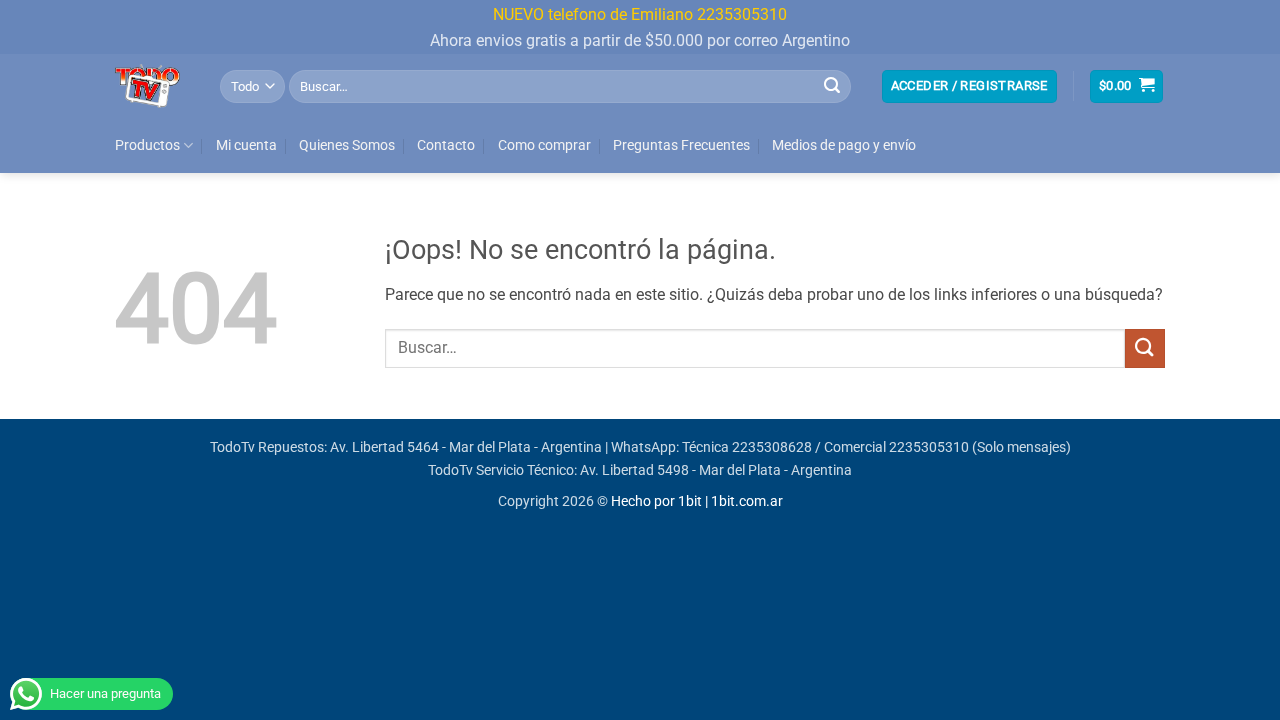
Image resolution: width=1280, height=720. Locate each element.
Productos (147, 145)
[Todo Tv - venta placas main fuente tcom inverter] (152, 86)
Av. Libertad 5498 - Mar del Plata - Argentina (716, 470)
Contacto (446, 145)
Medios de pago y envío (844, 145)
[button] (969, 86)
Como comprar (544, 145)
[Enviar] (832, 86)
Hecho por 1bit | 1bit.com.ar (697, 501)
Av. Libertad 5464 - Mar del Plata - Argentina (466, 447)
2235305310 (929, 447)
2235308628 (772, 447)
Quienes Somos (347, 145)
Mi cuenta (246, 145)
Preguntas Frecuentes (681, 145)
